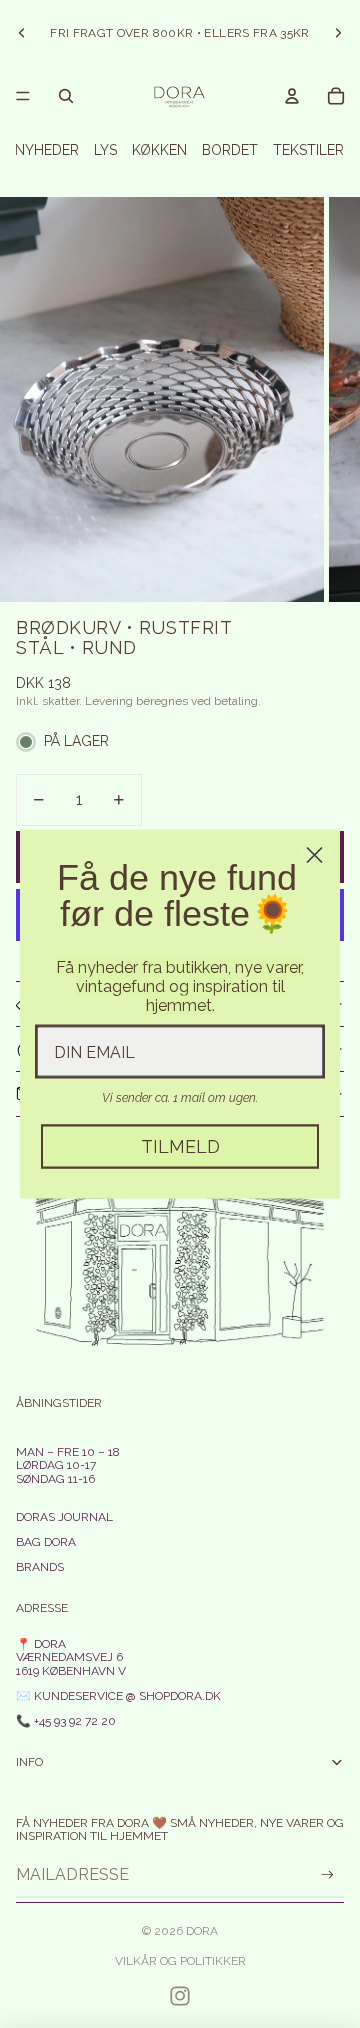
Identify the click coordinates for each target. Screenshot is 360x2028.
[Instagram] (180, 1996)
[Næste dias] (338, 33)
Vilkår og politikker (180, 1961)
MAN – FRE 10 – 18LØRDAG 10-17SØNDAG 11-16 (68, 1465)
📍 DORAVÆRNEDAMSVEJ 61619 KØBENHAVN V (71, 1657)
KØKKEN (159, 150)
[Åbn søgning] (66, 96)
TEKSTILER (308, 150)
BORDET (230, 150)
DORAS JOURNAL (64, 1517)
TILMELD (180, 1146)
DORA (202, 1931)
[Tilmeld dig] (327, 1874)
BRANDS (40, 1567)
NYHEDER (47, 150)
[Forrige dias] (22, 33)
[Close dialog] (314, 855)
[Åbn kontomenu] (292, 96)
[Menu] (23, 96)
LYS (105, 150)
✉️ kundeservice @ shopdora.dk (118, 1696)
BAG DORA (46, 1542)
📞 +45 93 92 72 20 (66, 1721)
